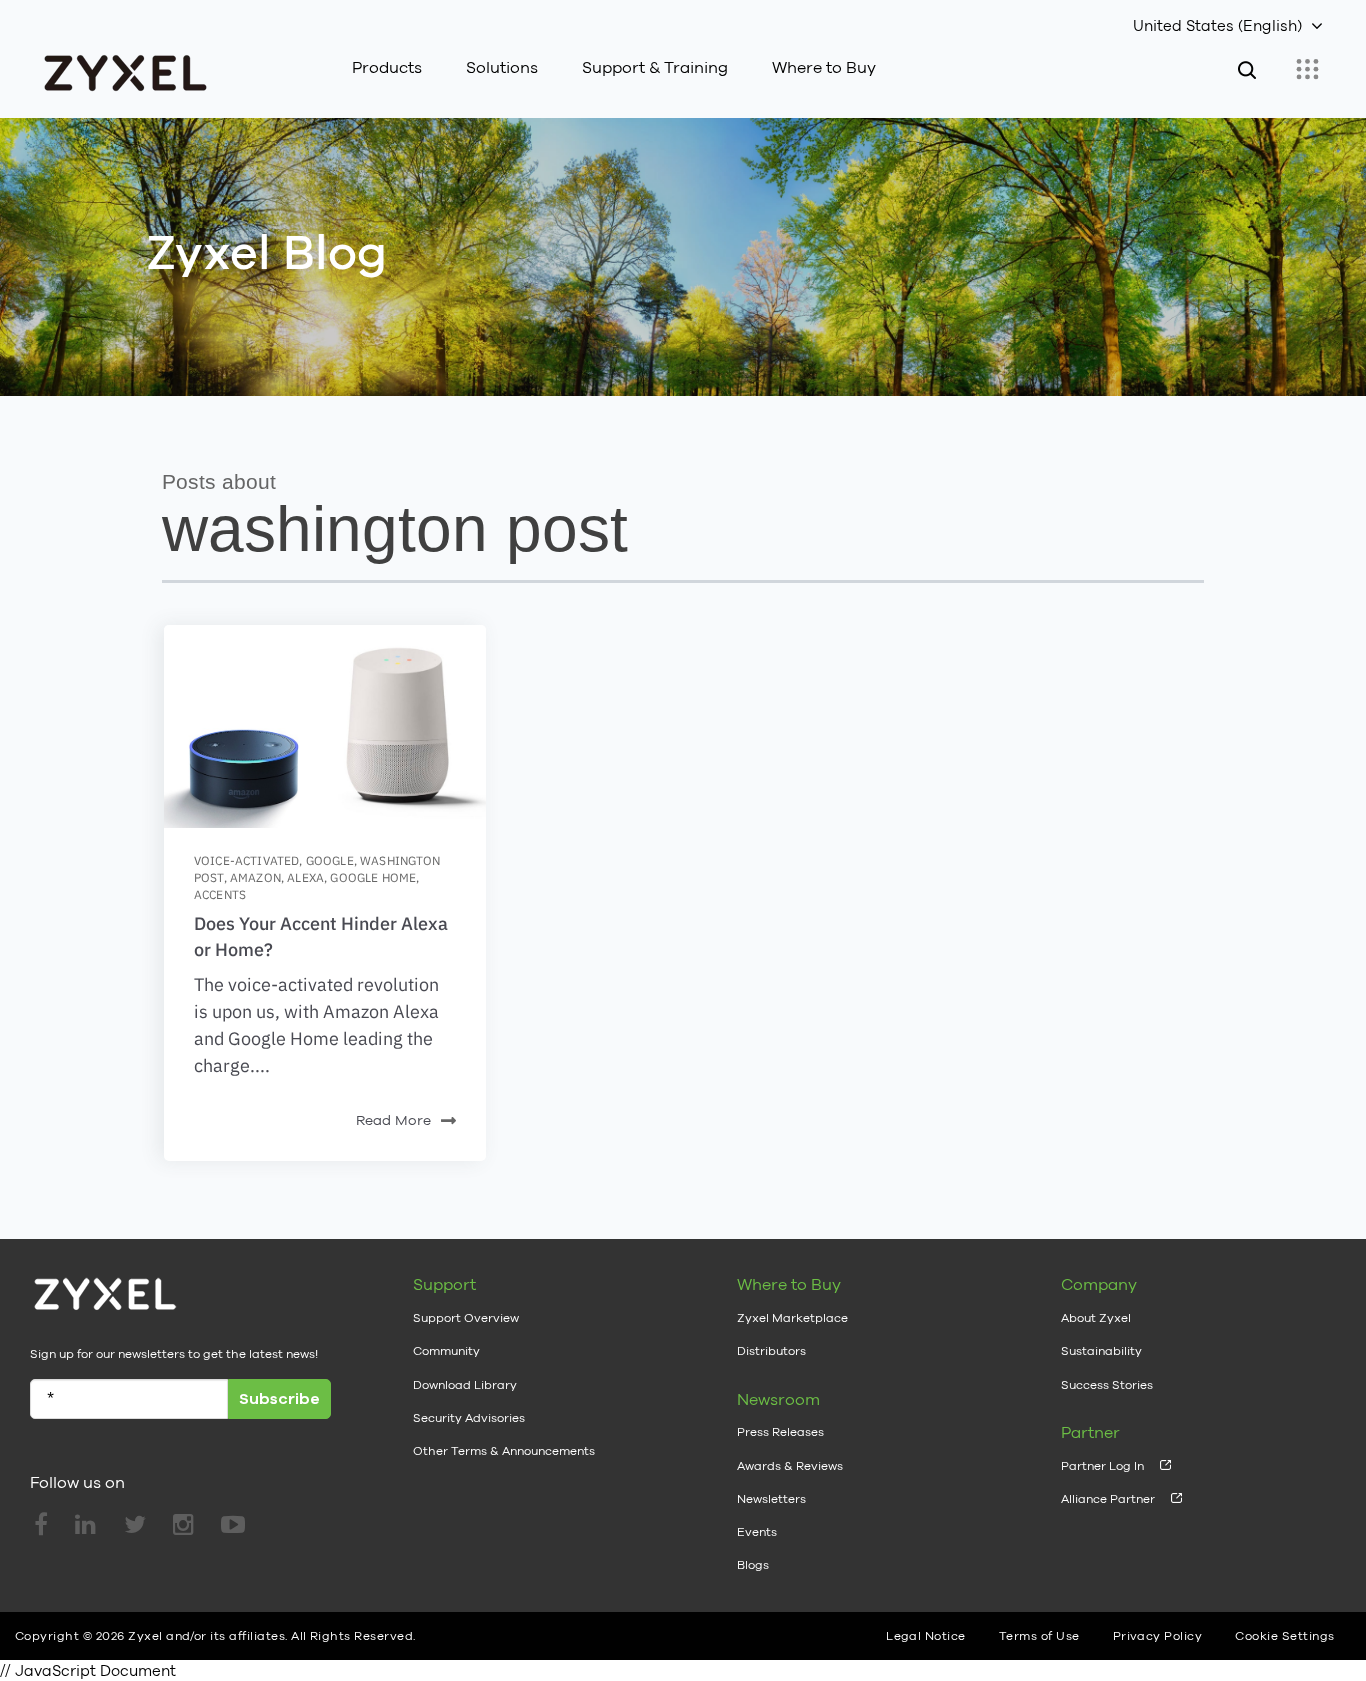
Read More (393, 1120)
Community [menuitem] (446, 1351)
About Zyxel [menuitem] (1096, 1318)
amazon (255, 877)
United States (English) (1217, 25)
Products (387, 67)
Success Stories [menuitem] (1107, 1385)
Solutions (502, 67)
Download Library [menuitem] (465, 1385)
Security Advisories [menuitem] (469, 1418)
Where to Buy (824, 67)
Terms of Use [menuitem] (1039, 1636)
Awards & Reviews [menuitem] (790, 1466)
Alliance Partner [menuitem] (1108, 1499)
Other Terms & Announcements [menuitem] (504, 1451)
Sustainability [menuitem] (1101, 1351)
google (330, 860)
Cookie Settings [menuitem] (1284, 1636)
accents (220, 894)
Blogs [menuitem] (753, 1565)
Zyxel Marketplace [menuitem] (792, 1318)
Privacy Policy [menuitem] (1158, 1636)
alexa (305, 877)
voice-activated (246, 860)
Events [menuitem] (757, 1532)
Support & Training (655, 67)
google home (373, 877)
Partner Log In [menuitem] (1102, 1466)
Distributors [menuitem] (771, 1351)
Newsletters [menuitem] (771, 1499)
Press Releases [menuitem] (780, 1432)
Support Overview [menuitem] (466, 1318)
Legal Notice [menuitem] (926, 1636)
